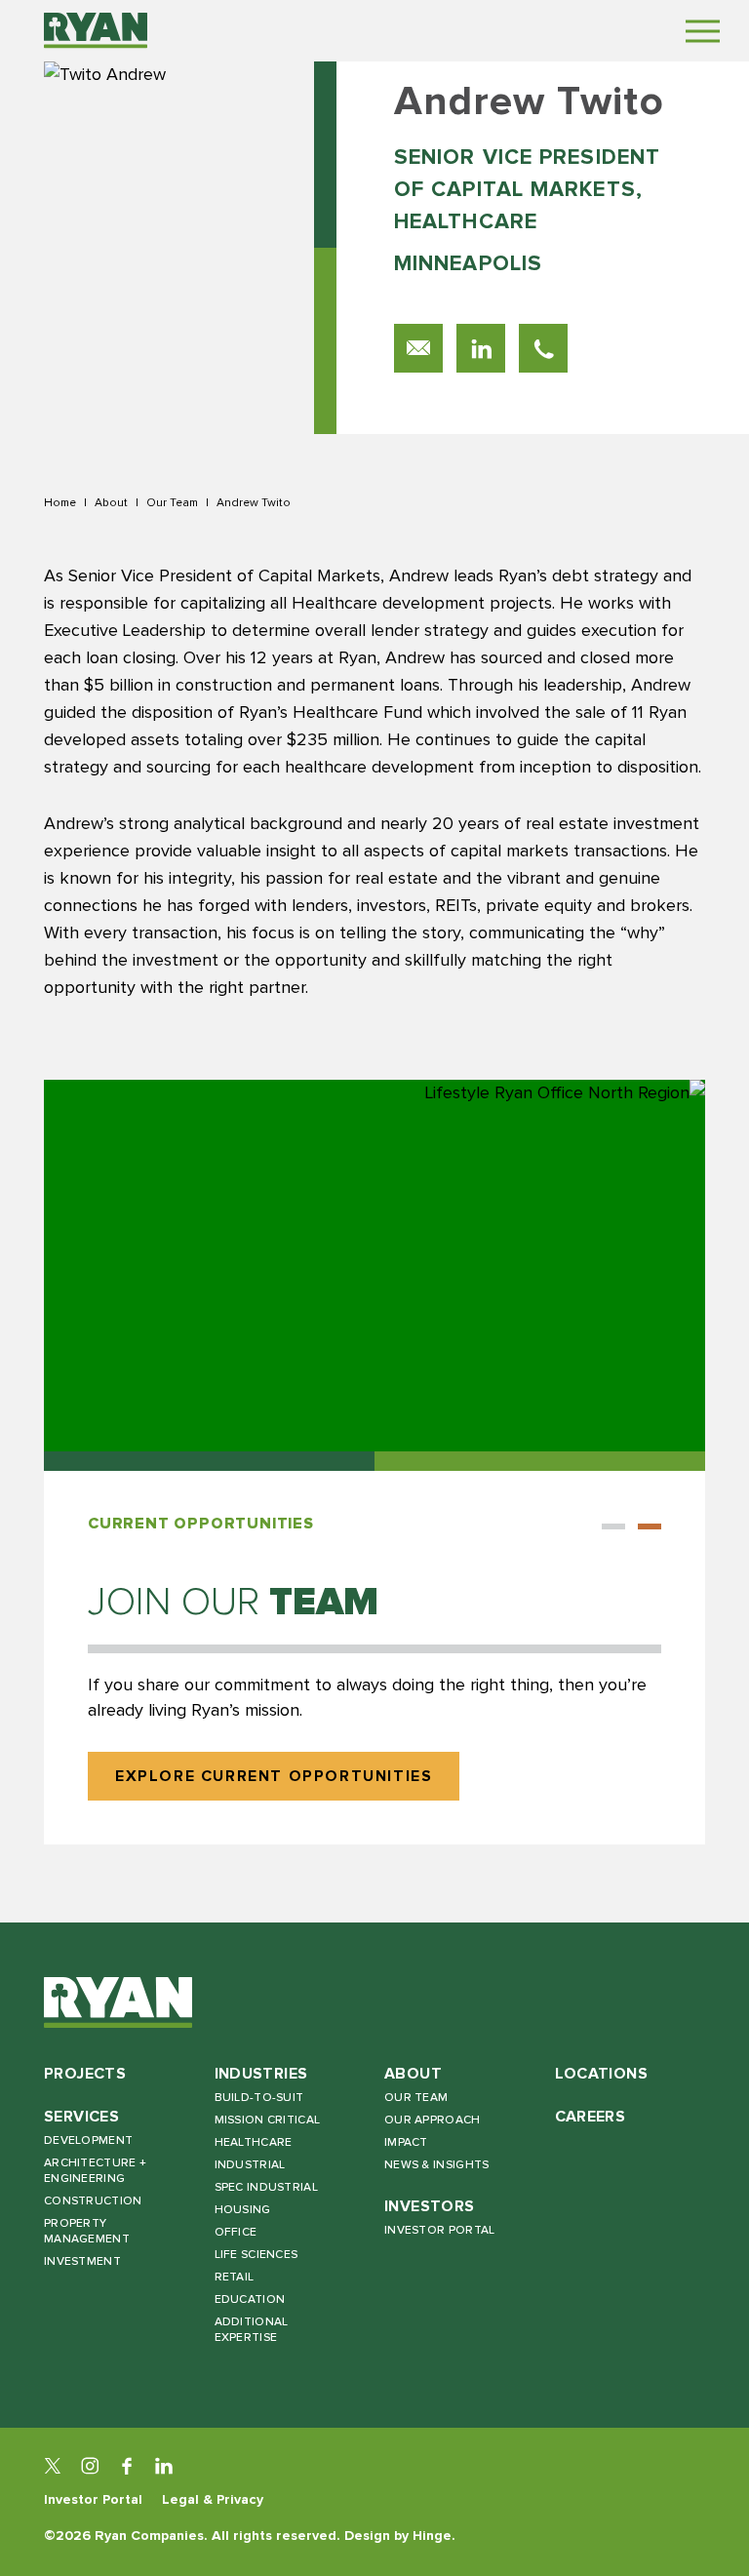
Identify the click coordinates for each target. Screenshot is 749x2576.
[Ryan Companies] (96, 30)
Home (60, 502)
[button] (613, 1526)
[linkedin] (164, 2466)
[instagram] (90, 2466)
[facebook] (127, 2466)
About (111, 502)
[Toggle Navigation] (703, 31)
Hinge (432, 2536)
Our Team (172, 502)
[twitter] (53, 2466)
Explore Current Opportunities (274, 1777)
